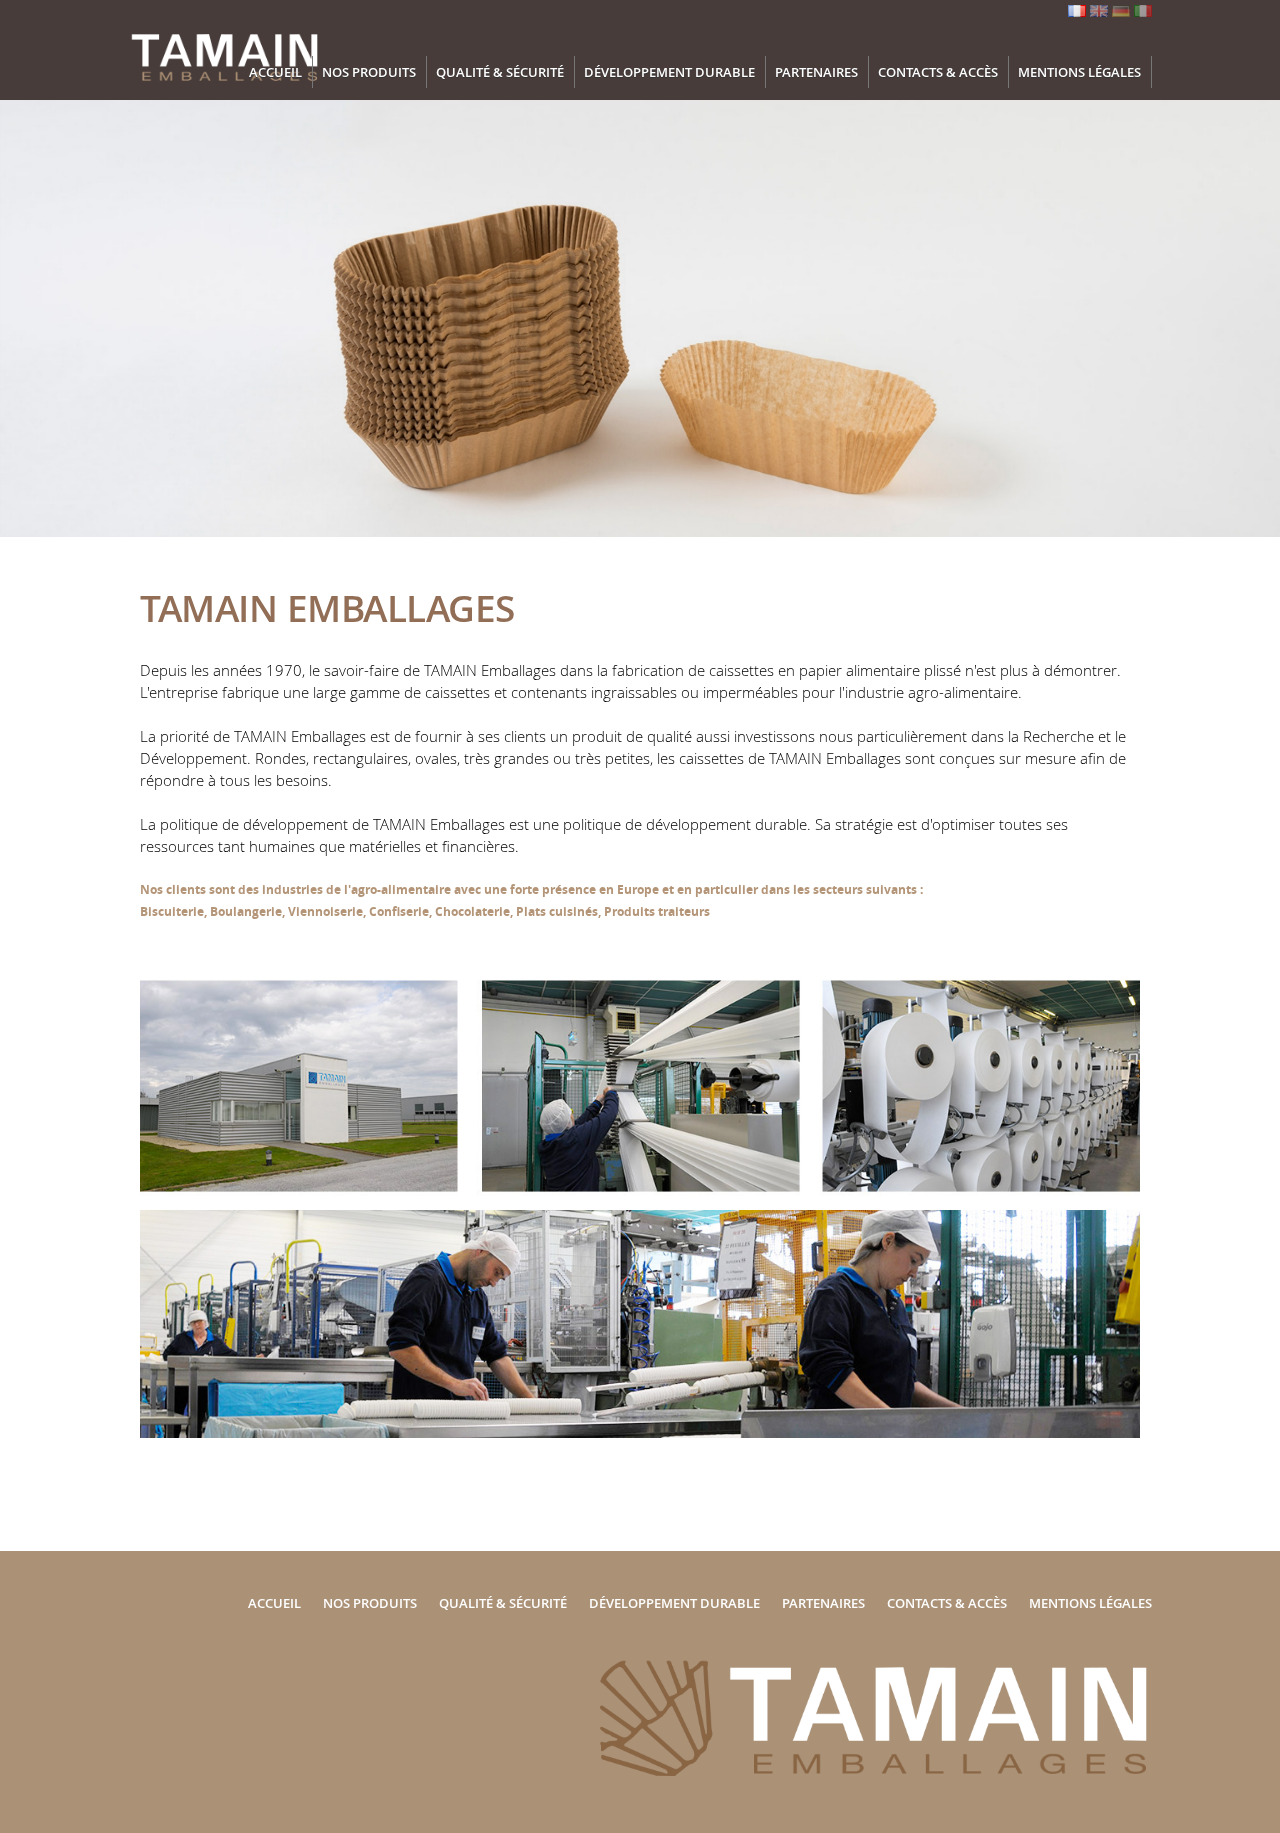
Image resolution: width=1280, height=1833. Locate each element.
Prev (35, 343)
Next (1245, 343)
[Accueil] (228, 84)
